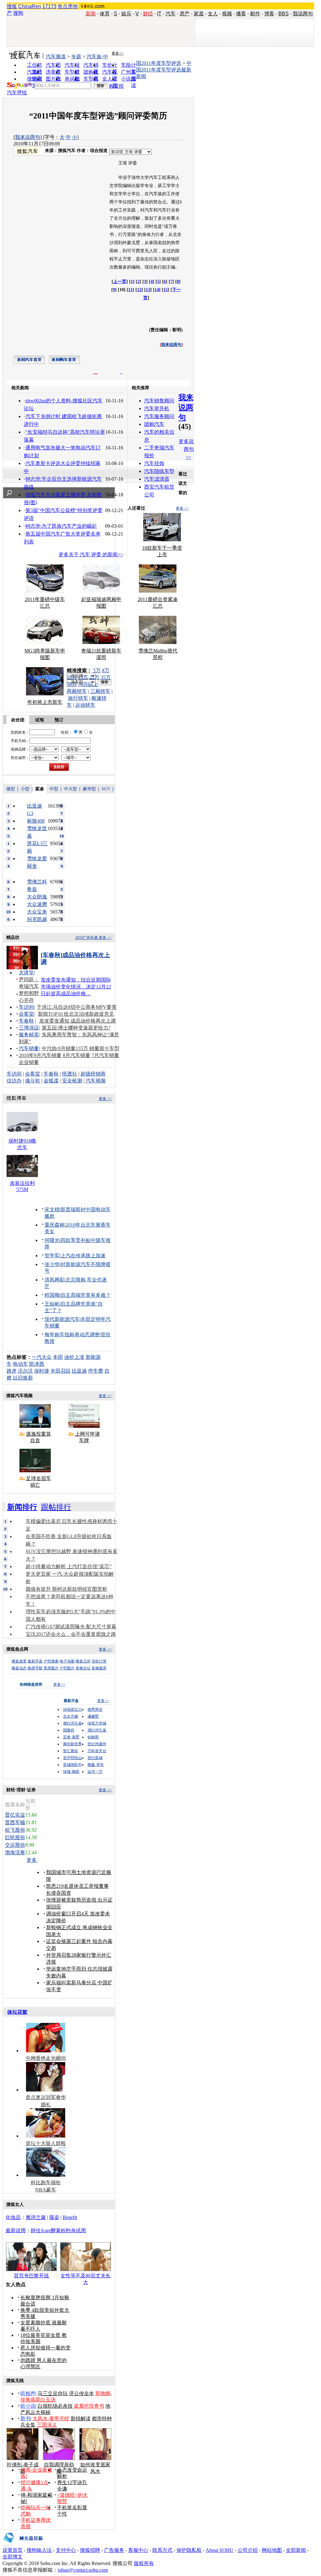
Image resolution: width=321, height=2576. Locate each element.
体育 (105, 14)
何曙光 (52, 1240)
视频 (227, 14)
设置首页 (13, 2550)
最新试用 (16, 2230)
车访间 (26, 1007)
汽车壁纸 (17, 93)
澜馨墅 (93, 1716)
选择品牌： (20, 749)
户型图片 (67, 1668)
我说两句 (303, 14)
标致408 (36, 821)
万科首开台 (97, 1751)
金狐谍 (51, 1081)
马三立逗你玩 (53, 2393)
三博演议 (29, 1028)
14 (157, 290)
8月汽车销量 (76, 1055)
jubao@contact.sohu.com (83, 2570)
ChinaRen (30, 6)
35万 (106, 677)
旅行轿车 (78, 698)
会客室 (26, 1014)
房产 (185, 14)
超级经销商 (93, 1074)
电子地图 (67, 1661)
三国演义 (47, 2425)
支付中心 (66, 2550)
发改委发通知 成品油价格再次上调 (77, 1021)
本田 (58, 1357)
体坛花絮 (17, 2012)
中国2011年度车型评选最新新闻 (164, 70)
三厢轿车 (100, 691)
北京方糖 (71, 1716)
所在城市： (20, 758)
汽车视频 (96, 1081)
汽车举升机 (157, 408)
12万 (72, 677)
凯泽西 (37, 1364)
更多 (32, 1860)
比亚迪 (79, 1371)
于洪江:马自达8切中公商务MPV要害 (77, 1007)
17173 (49, 6)
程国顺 (52, 1295)
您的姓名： (20, 732)
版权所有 (144, 2563)
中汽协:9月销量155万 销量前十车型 (81, 1048)
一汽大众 (42, 1357)
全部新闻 (296, 2550)
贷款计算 (99, 1661)
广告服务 (114, 2550)
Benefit (70, 2217)
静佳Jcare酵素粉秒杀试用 (58, 2230)
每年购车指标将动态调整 (72, 1335)
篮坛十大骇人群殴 (46, 2143)
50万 (72, 684)
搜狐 (12, 6)
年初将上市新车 (45, 702)
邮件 (255, 14)
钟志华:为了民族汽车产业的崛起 (61, 526)
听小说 (28, 2406)
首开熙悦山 (72, 1758)
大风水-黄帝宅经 (51, 2419)
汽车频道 (56, 57)
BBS (284, 14)
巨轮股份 (15, 1838)
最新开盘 (35, 1661)
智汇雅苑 (71, 1751)
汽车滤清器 (157, 479)
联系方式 (162, 2550)
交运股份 (15, 1845)
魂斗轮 (33, 1081)
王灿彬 (52, 1304)
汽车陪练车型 (159, 471)
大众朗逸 (37, 897)
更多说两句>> (186, 449)
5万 (97, 670)
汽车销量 (29, 1048)
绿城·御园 (71, 1772)
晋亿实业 (15, 1815)
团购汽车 (154, 424)
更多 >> (182, 508)
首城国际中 (72, 1765)
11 (130, 290)
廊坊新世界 (72, 1744)
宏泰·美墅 (71, 1737)
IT (159, 14)
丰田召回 (61, 1371)
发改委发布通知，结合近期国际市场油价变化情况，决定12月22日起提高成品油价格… (76, 987)
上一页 (120, 282)
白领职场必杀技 (55, 2406)
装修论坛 (83, 1668)
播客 (241, 14)
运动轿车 (85, 705)
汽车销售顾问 (159, 401)
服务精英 (29, 1035)
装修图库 (99, 1668)
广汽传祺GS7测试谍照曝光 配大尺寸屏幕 (71, 1627)
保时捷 (42, 1371)
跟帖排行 (56, 1507)
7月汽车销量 (105, 1055)
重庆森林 (55, 1225)
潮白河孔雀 (72, 1723)
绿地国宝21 (72, 1709)
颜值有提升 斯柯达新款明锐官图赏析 (66, 1589)
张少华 (52, 1264)
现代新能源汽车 (62, 1319)
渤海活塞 (15, 1853)
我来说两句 (28, 137)
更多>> (118, 53)
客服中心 (138, 2550)
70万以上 (88, 684)
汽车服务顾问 (159, 416)
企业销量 (29, 1062)
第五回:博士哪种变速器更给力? (76, 1028)
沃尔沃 (25, 1371)
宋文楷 (52, 1209)
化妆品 (13, 2217)
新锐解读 (81, 2419)
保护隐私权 (189, 2550)
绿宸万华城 (97, 1723)
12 (139, 290)
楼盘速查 (19, 1661)
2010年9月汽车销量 (40, 1055)
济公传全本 (82, 2393)
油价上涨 (74, 1357)
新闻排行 (22, 1507)
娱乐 (126, 14)
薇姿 (54, 2217)
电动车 (20, 1364)
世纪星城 (95, 1758)
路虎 (12, 1371)
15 (166, 290)
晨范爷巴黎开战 (31, 2276)
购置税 (116, 86)
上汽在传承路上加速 (83, 1256)
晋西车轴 (15, 1822)
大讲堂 (26, 973)
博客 (269, 14)
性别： (66, 732)
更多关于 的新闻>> (91, 555)
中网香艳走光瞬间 (46, 2058)
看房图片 (51, 1668)
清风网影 (55, 1280)
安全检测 (72, 1081)
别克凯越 (37, 919)
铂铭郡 (93, 1737)
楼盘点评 (83, 1661)
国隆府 (69, 1730)
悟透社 (70, 1074)
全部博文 (13, 2557)
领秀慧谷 (95, 1709)
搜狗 (18, 13)
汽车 (171, 14)
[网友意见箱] (23, 2545)
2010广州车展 (87, 938)
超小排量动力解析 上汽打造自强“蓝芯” (69, 1566)
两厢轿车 (77, 691)
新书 (25, 2419)
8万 (106, 670)
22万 (94, 677)
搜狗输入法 (39, 2550)
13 (148, 290)
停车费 (96, 1371)
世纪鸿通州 (97, 1744)
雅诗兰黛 (36, 2217)
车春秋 (26, 1021)
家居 (199, 14)
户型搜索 (51, 1661)
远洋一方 (95, 1772)
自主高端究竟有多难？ (86, 1295)
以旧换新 (23, 1378)
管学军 (52, 1256)
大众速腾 (37, 904)
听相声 (28, 2393)
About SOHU (220, 2550)
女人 (213, 14)
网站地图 (272, 2550)
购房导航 (35, 1668)
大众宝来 (37, 912)
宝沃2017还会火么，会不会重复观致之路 (71, 1634)
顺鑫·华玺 (96, 1765)
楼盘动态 (19, 1668)
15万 (83, 677)
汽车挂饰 (154, 463)
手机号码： (20, 741)
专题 (76, 57)
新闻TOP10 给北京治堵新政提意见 (76, 1014)
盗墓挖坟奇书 (89, 2406)
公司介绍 (248, 2550)
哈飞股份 (15, 1830)
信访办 (14, 1081)
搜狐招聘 (90, 2550)
